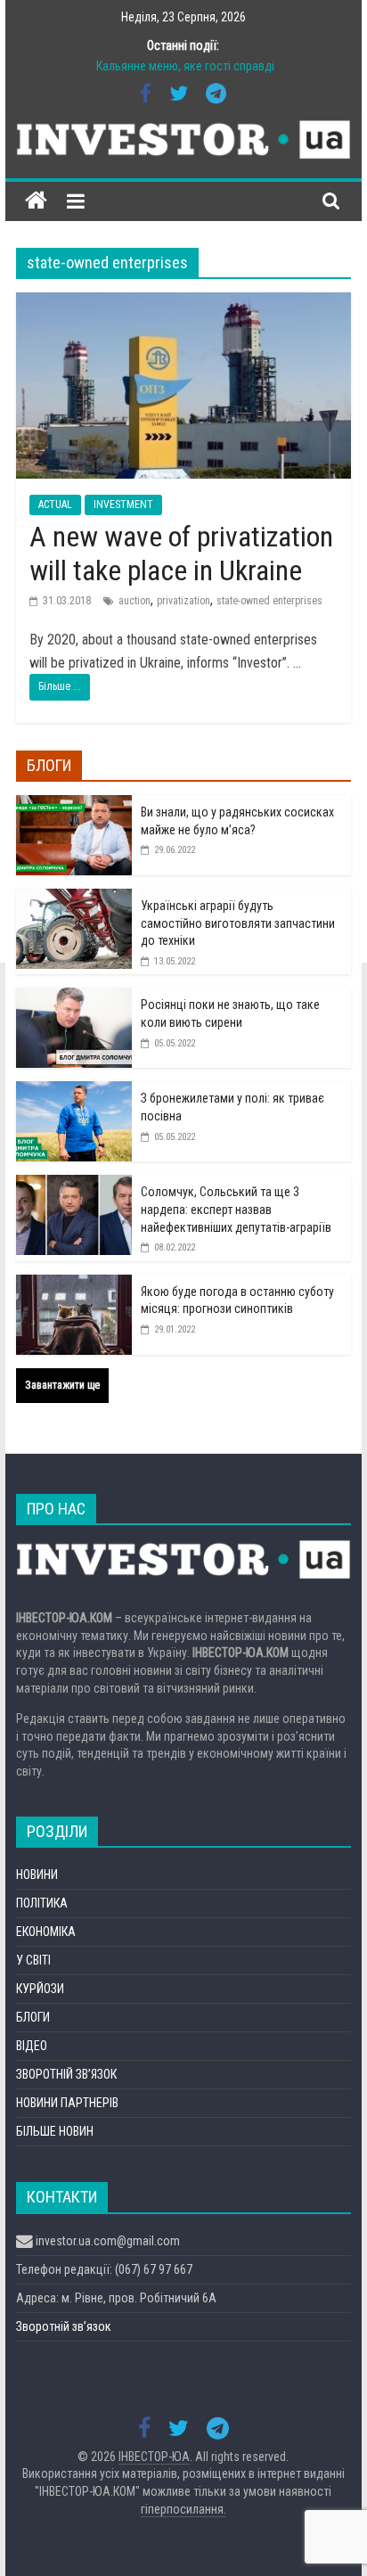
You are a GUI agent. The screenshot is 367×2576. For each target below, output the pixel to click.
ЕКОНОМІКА (46, 1932)
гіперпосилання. (183, 2509)
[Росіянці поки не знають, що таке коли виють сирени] (74, 997)
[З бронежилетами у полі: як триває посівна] (74, 1091)
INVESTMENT (123, 505)
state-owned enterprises (269, 601)
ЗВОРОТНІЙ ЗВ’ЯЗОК (66, 2074)
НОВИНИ (37, 1875)
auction (135, 601)
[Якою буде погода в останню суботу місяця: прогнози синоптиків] (74, 1284)
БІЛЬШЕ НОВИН (55, 2131)
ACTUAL (55, 505)
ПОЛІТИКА (42, 1903)
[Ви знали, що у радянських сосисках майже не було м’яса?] (74, 805)
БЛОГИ (33, 2017)
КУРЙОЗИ (40, 1989)
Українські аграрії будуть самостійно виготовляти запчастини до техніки (238, 923)
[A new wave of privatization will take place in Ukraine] (183, 304)
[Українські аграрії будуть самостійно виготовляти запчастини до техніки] (74, 898)
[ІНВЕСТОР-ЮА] (36, 201)
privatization (183, 601)
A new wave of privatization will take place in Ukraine (181, 554)
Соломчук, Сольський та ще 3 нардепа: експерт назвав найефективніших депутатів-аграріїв (236, 1209)
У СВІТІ (33, 1960)
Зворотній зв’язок (64, 2326)
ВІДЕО (32, 2046)
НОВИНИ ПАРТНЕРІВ (67, 2103)
